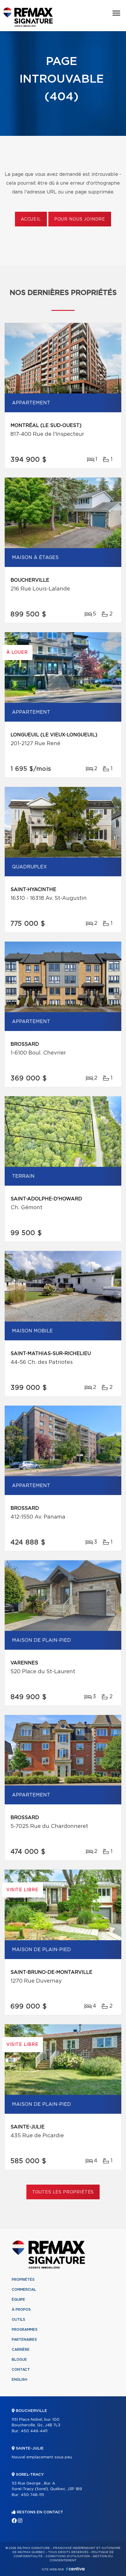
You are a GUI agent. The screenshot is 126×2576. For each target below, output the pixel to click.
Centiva (75, 2569)
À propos (21, 2310)
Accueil (31, 219)
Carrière (21, 2350)
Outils (18, 2320)
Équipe (18, 2300)
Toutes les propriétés (63, 2192)
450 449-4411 (34, 2431)
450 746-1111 (32, 2495)
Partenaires (24, 2340)
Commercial (24, 2290)
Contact (21, 2370)
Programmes (25, 2330)
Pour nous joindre (80, 219)
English (19, 2380)
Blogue (19, 2360)
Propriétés (23, 2280)
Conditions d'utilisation (68, 2556)
